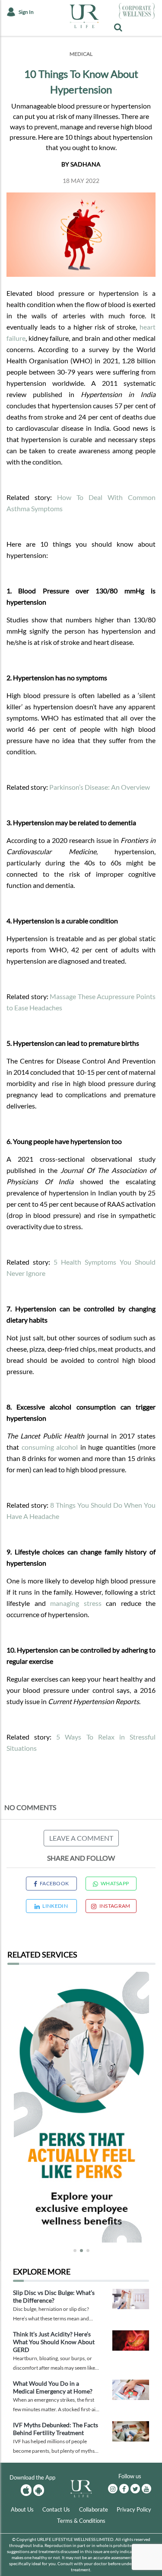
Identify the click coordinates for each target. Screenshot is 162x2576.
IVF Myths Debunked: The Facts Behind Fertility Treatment (56, 2429)
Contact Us (56, 2509)
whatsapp (115, 1883)
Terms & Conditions (81, 2521)
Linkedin (55, 1906)
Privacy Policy (134, 2509)
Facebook (54, 1883)
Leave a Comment (81, 1838)
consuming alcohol (50, 1447)
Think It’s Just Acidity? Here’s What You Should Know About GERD (54, 2342)
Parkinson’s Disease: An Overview (100, 787)
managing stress (76, 1603)
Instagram (115, 1906)
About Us (22, 2509)
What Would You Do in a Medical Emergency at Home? (53, 2387)
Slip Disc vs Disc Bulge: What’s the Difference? (54, 2296)
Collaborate (94, 2509)
